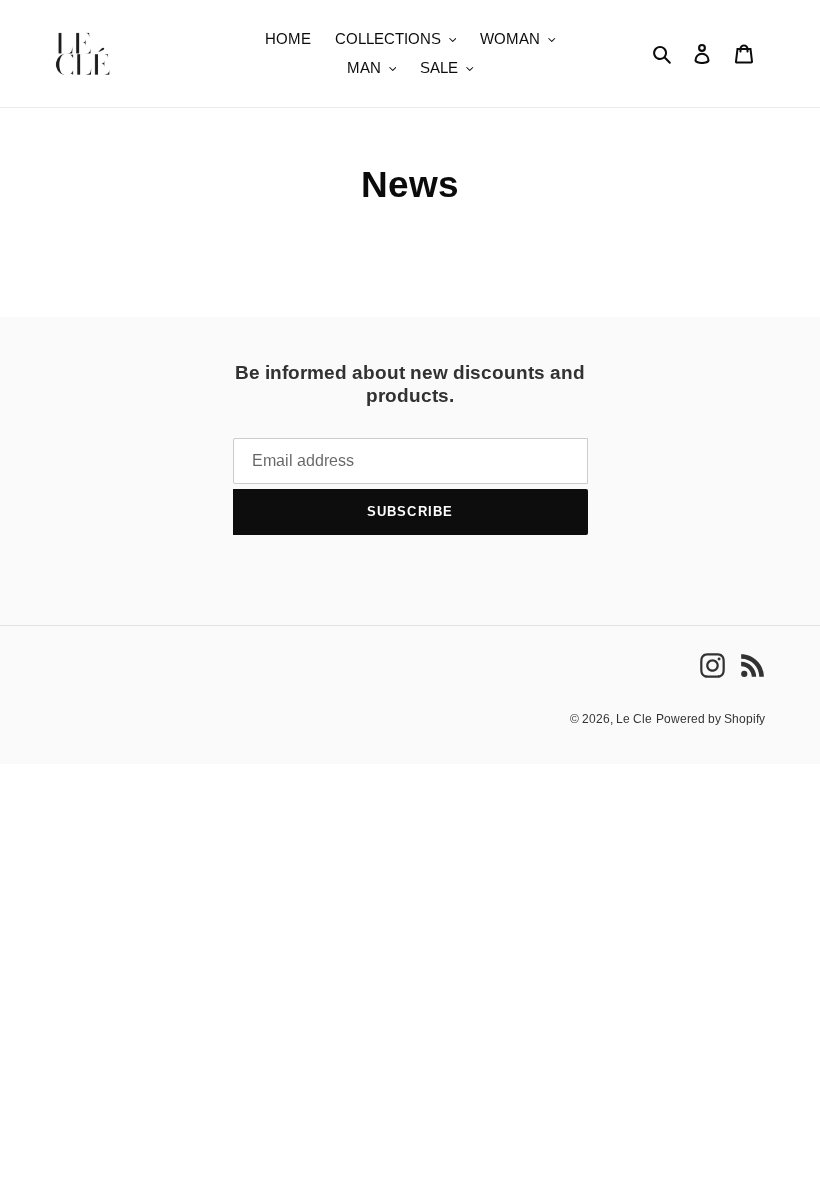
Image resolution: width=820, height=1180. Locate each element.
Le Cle (634, 719)
